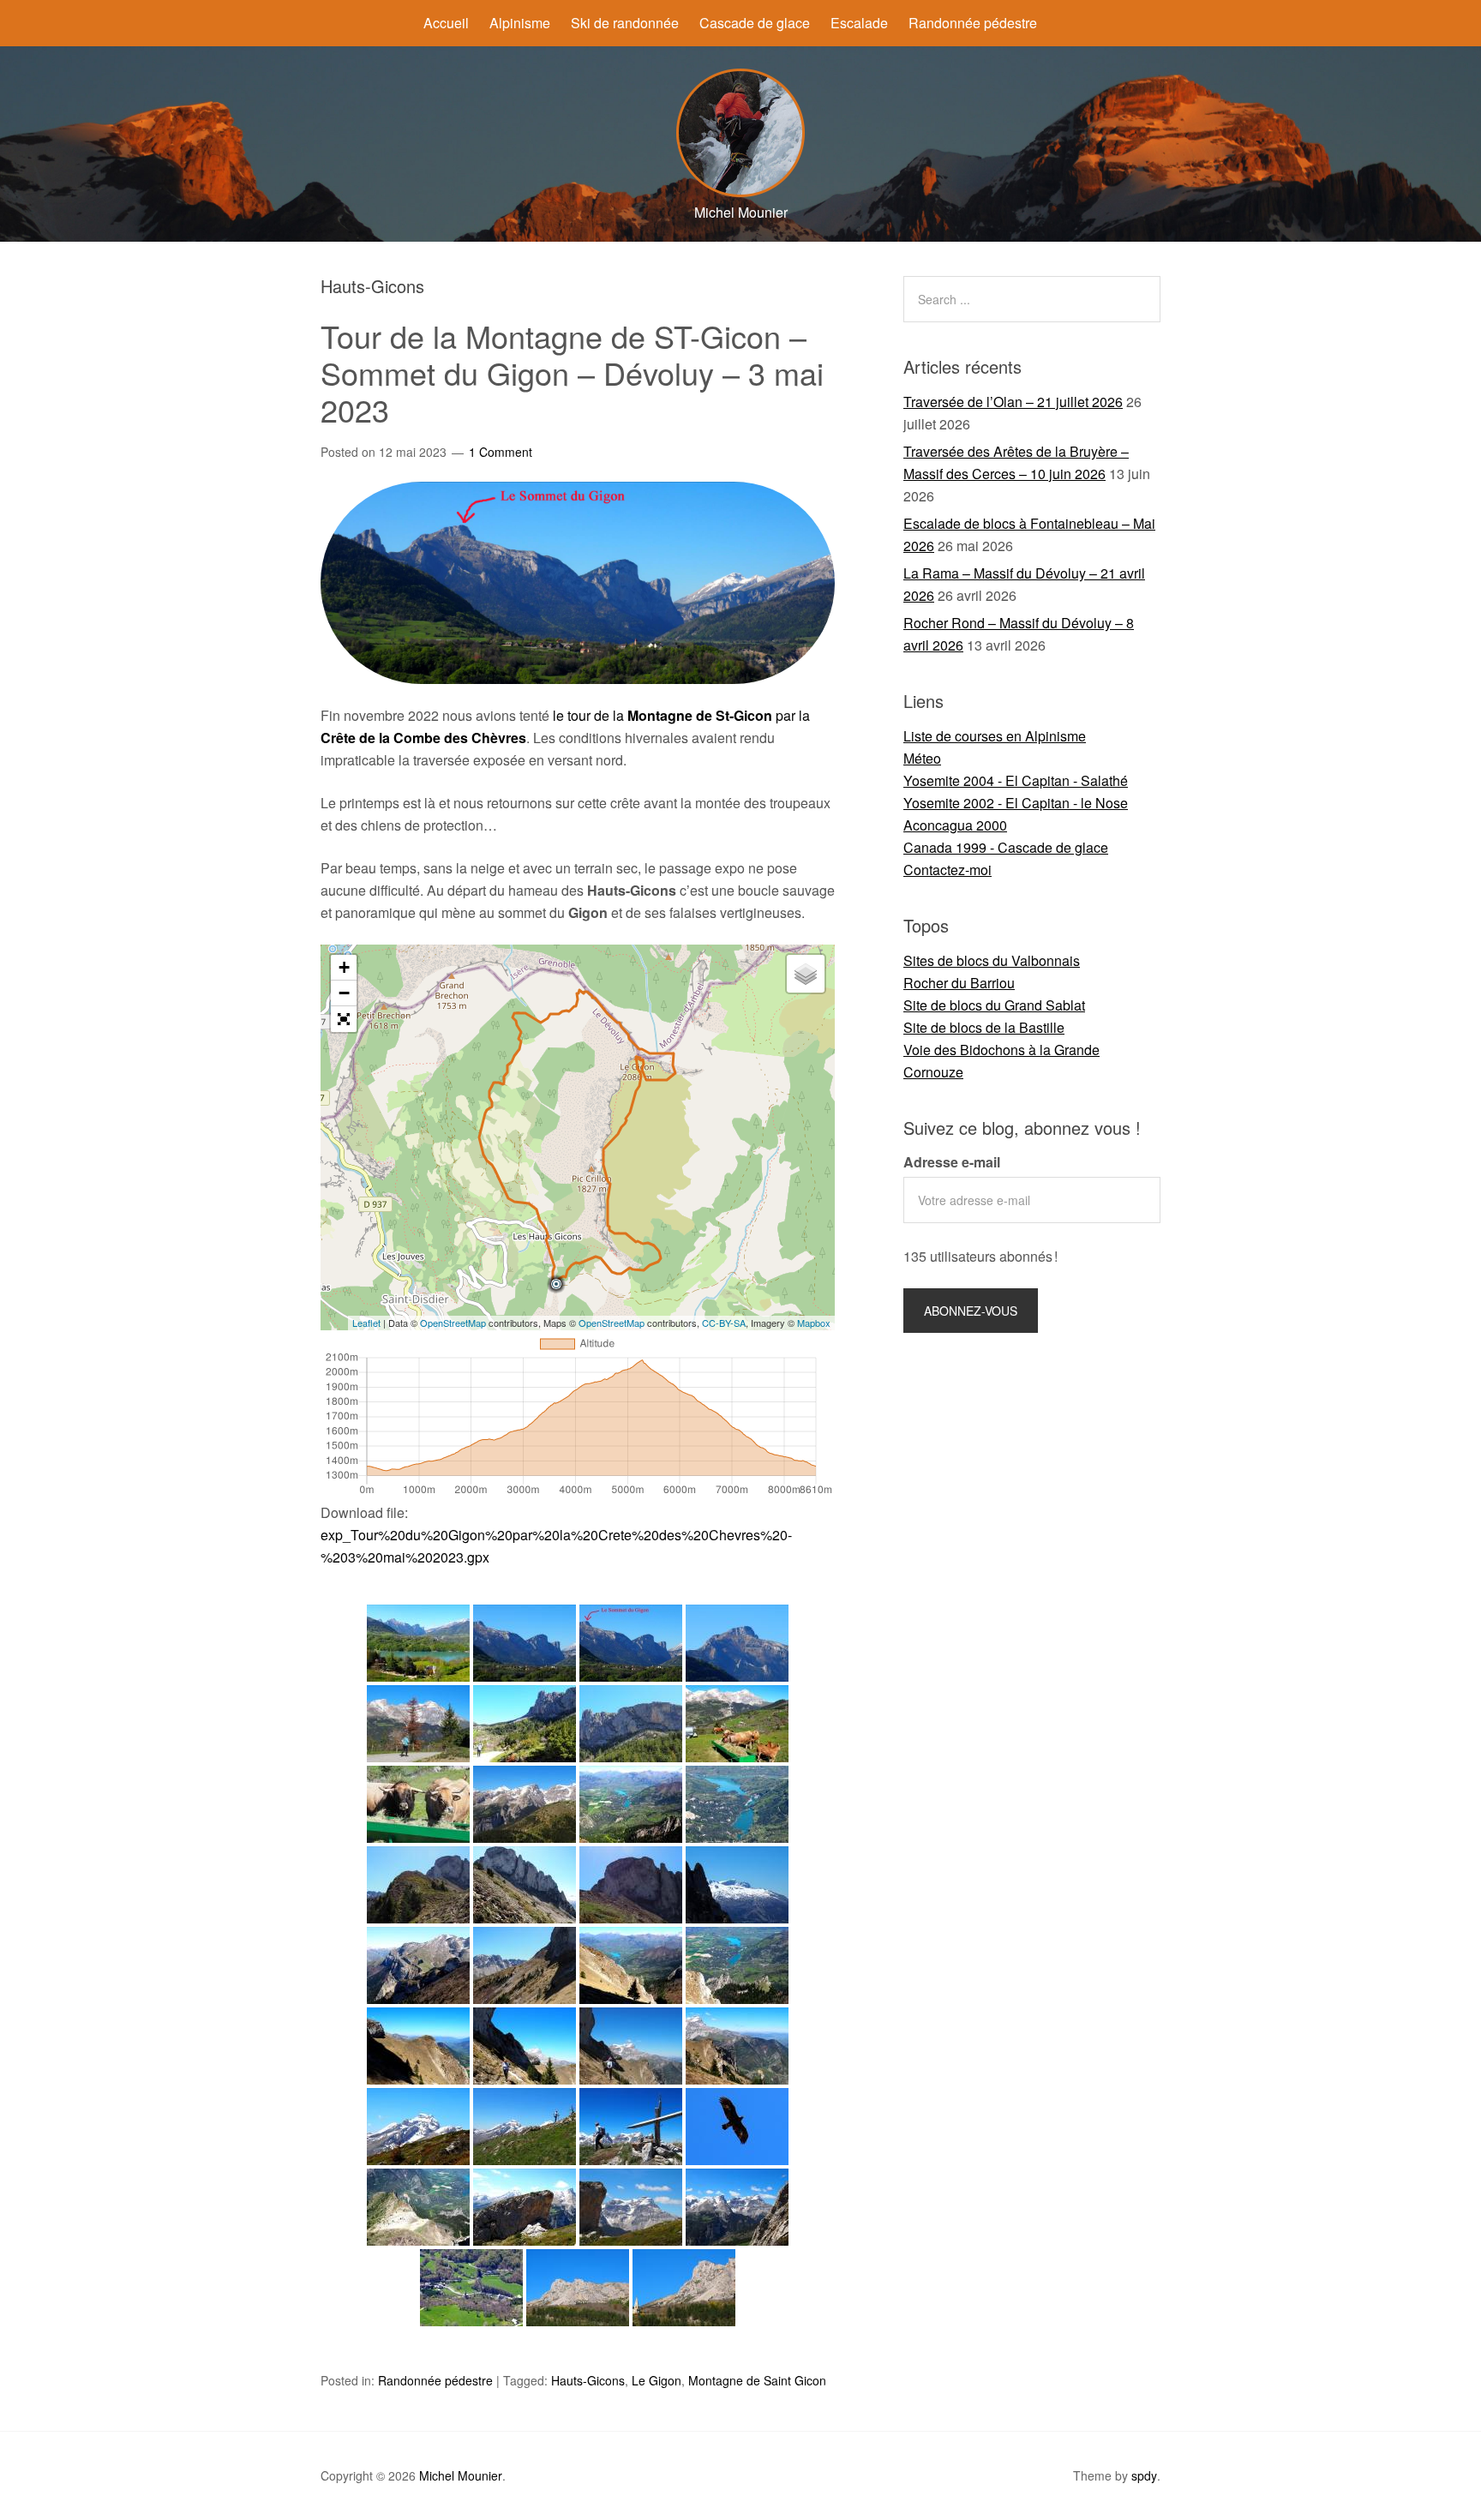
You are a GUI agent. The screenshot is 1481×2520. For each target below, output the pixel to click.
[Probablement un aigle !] (737, 2127)
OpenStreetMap (453, 1323)
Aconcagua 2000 (955, 825)
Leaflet (366, 1323)
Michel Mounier (461, 2475)
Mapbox (814, 1323)
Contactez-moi (947, 870)
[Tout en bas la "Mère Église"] (471, 2288)
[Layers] (806, 974)
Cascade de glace (755, 23)
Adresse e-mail (952, 1162)
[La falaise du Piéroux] (525, 1724)
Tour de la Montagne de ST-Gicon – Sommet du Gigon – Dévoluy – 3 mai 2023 (572, 372)
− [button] (344, 993)
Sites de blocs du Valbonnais (992, 960)
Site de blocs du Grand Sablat (994, 1005)
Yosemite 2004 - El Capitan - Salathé (1016, 780)
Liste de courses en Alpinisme (995, 736)
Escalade (859, 23)
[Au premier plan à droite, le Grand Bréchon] (525, 1804)
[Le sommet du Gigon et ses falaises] (525, 1885)
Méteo (922, 758)
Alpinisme (520, 23)
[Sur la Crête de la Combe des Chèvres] (418, 1885)
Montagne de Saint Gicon (757, 2380)
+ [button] (344, 967)
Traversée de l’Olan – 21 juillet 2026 (1013, 402)
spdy (1144, 2475)
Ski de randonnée (625, 23)
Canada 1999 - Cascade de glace (1006, 847)
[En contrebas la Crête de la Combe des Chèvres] (418, 2207)
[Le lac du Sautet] (737, 1804)
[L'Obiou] (418, 2127)
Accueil (446, 23)
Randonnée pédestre (973, 23)
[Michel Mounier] (740, 192)
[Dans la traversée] (631, 2046)
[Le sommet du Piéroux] (525, 2207)
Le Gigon (657, 2380)
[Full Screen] (344, 1019)
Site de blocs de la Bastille (984, 1027)
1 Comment (501, 452)
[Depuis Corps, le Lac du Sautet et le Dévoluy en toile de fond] (418, 1643)
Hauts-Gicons (588, 2380)
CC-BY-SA (724, 1323)
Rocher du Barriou (959, 983)
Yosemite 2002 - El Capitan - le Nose (1016, 803)
